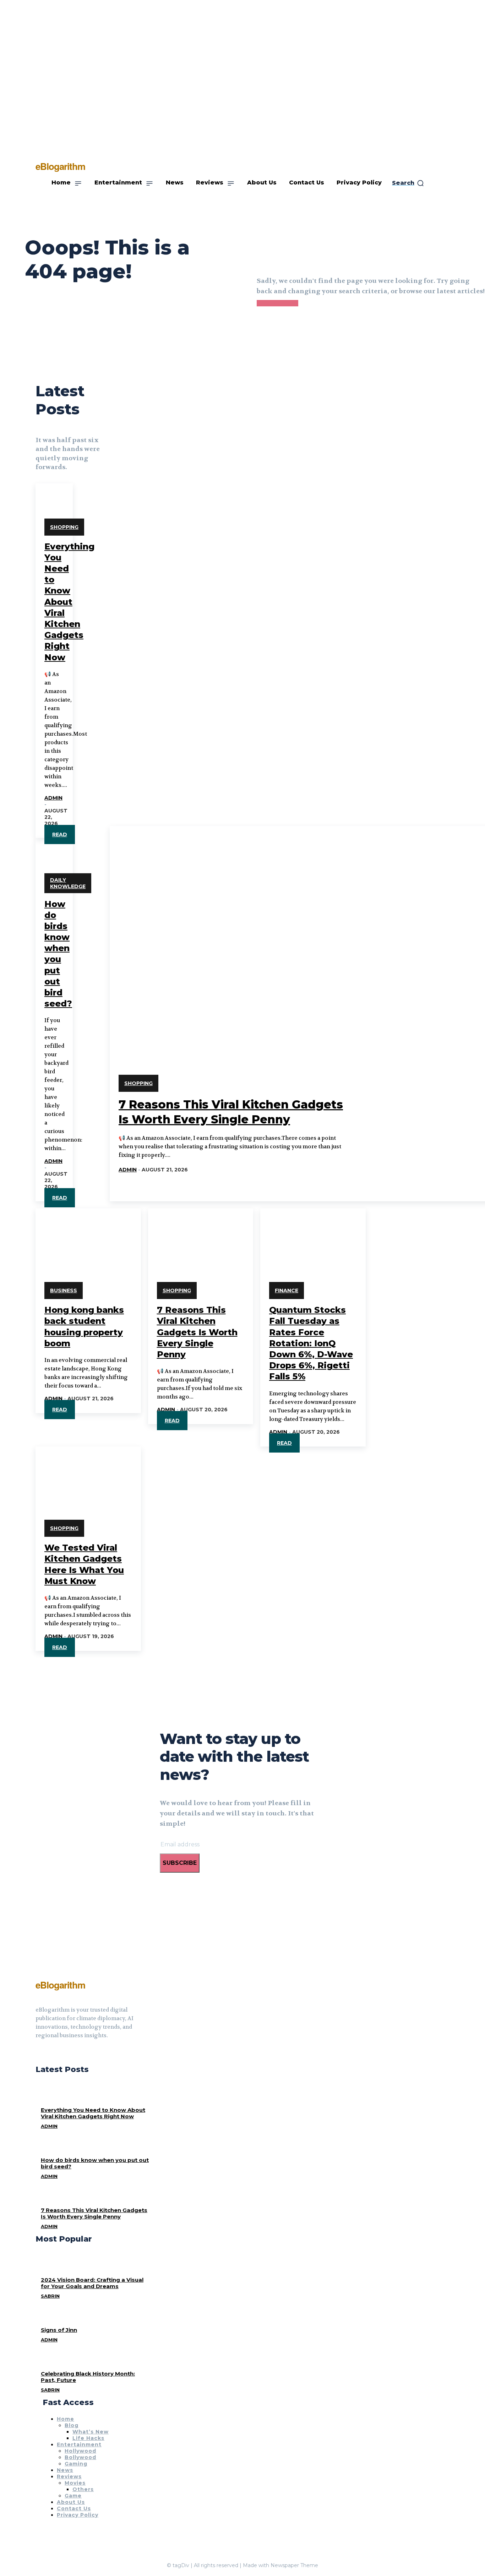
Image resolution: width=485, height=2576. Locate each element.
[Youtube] (64, 2053)
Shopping (64, 527)
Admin (53, 798)
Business (64, 1290)
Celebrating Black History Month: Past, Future (88, 2377)
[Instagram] (51, 2053)
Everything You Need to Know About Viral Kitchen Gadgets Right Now (69, 602)
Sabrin (50, 2296)
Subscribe (180, 1863)
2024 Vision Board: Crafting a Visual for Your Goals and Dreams (92, 2283)
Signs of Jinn (59, 2330)
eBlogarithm (60, 1985)
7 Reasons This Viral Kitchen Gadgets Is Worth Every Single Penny (197, 1332)
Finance (287, 1290)
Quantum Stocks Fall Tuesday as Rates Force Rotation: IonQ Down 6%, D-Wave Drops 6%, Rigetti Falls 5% (311, 1343)
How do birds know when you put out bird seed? (95, 2163)
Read (60, 834)
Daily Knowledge (68, 883)
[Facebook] (38, 2053)
